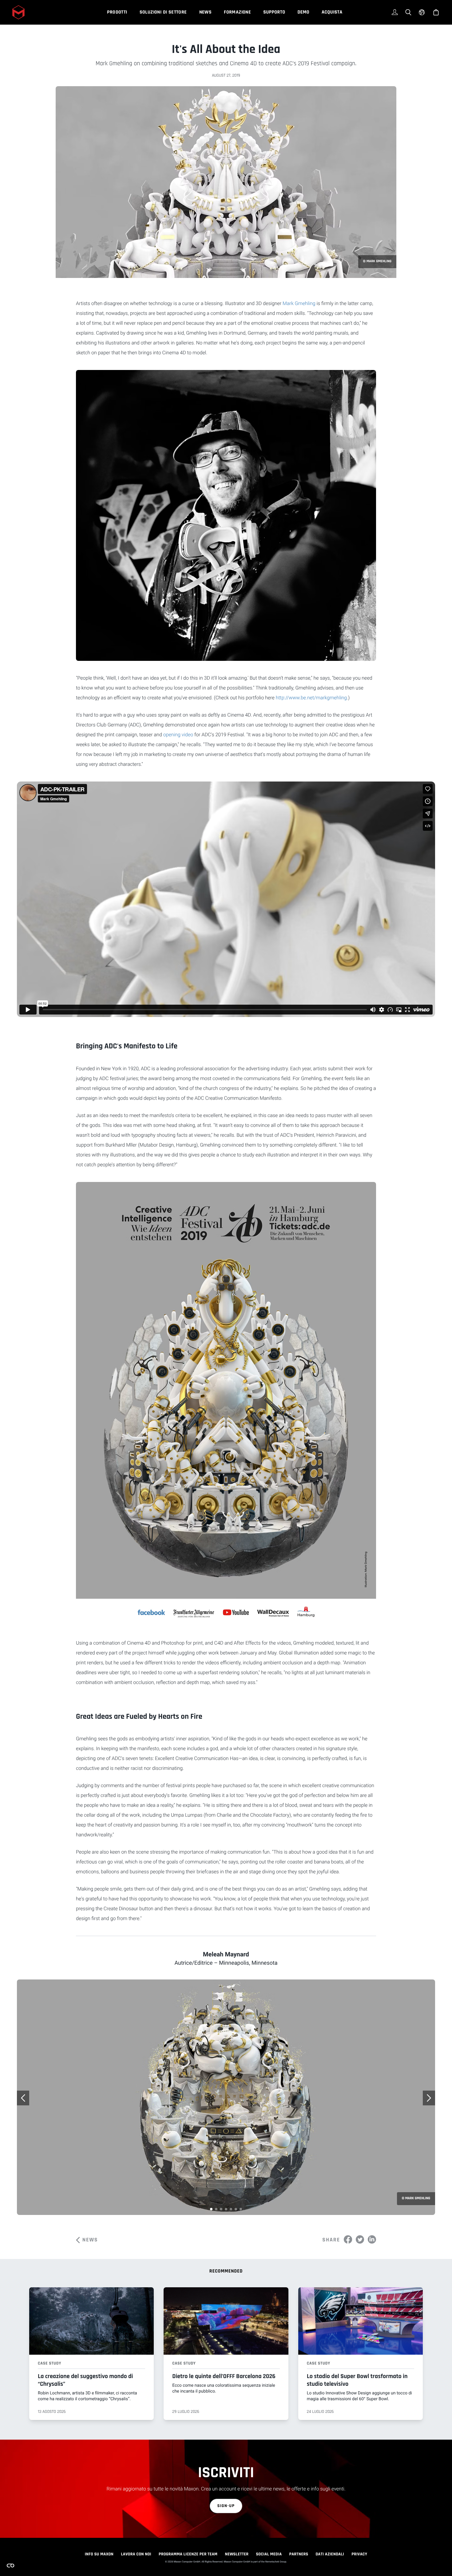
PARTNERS (299, 2554)
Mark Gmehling (299, 303)
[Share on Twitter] (360, 2239)
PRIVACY (359, 2554)
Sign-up (226, 2506)
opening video (178, 735)
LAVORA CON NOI (136, 2554)
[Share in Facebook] (348, 2239)
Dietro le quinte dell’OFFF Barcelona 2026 (224, 2376)
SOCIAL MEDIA (269, 2554)
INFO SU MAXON (99, 2554)
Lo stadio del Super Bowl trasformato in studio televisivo (357, 2380)
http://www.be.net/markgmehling (311, 698)
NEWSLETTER (237, 2554)
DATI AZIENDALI (330, 2554)
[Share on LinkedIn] (372, 2239)
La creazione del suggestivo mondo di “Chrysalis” (85, 2380)
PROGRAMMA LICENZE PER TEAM (188, 2554)
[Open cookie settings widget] (10, 2566)
